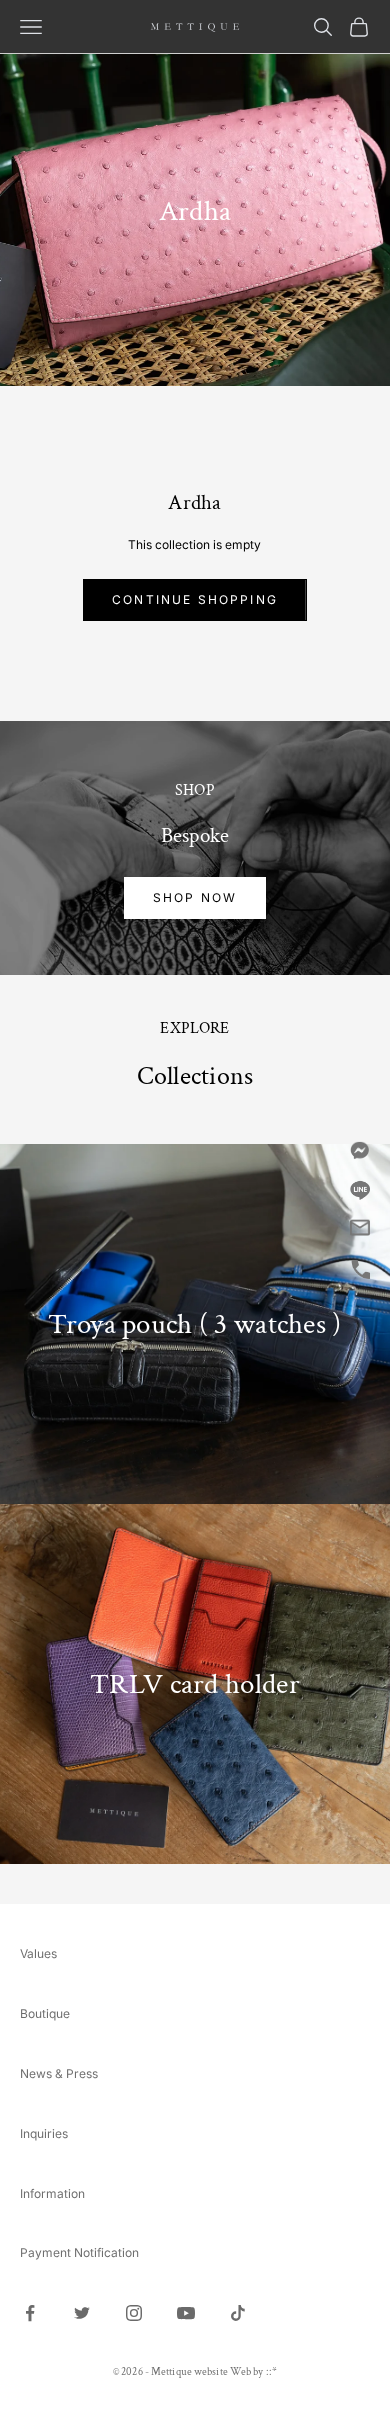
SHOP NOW (195, 897)
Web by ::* (253, 2372)
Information (52, 2193)
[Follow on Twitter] (82, 2313)
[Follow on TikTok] (238, 2313)
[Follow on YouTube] (186, 2313)
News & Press (59, 2073)
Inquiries (44, 2133)
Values (38, 1953)
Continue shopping (195, 599)
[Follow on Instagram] (134, 2313)
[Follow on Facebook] (30, 2313)
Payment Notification (79, 2252)
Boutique (45, 2013)
